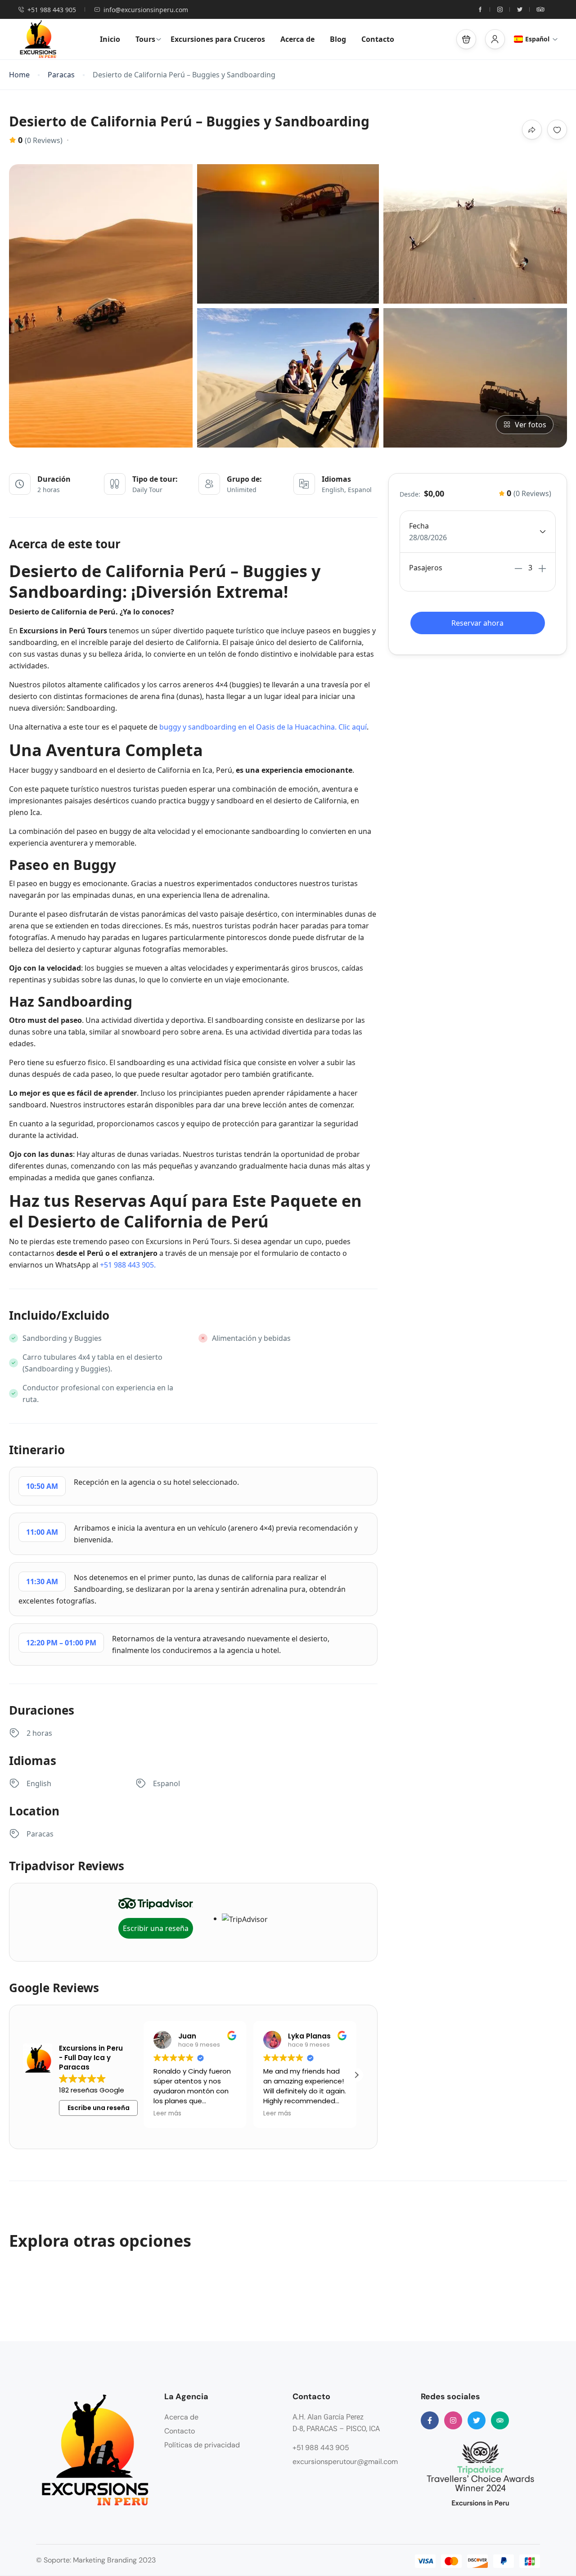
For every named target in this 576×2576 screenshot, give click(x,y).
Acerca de (297, 39)
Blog (338, 39)
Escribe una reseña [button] (99, 2108)
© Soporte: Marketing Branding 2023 (96, 2560)
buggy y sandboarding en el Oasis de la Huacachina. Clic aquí (263, 727)
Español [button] (537, 39)
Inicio (110, 39)
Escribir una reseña (156, 1928)
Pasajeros (426, 568)
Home (19, 75)
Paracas (61, 75)
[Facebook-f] (430, 2420)
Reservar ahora (477, 623)
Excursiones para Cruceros (218, 39)
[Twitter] (477, 2420)
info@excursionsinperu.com (146, 10)
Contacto (378, 39)
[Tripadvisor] (500, 2420)
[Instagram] (453, 2420)
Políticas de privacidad (202, 2445)
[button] (466, 39)
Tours (145, 39)
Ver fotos (531, 425)
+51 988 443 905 (52, 10)
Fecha (419, 526)
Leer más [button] (167, 2114)
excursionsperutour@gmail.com (345, 2462)
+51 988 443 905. (128, 1265)
